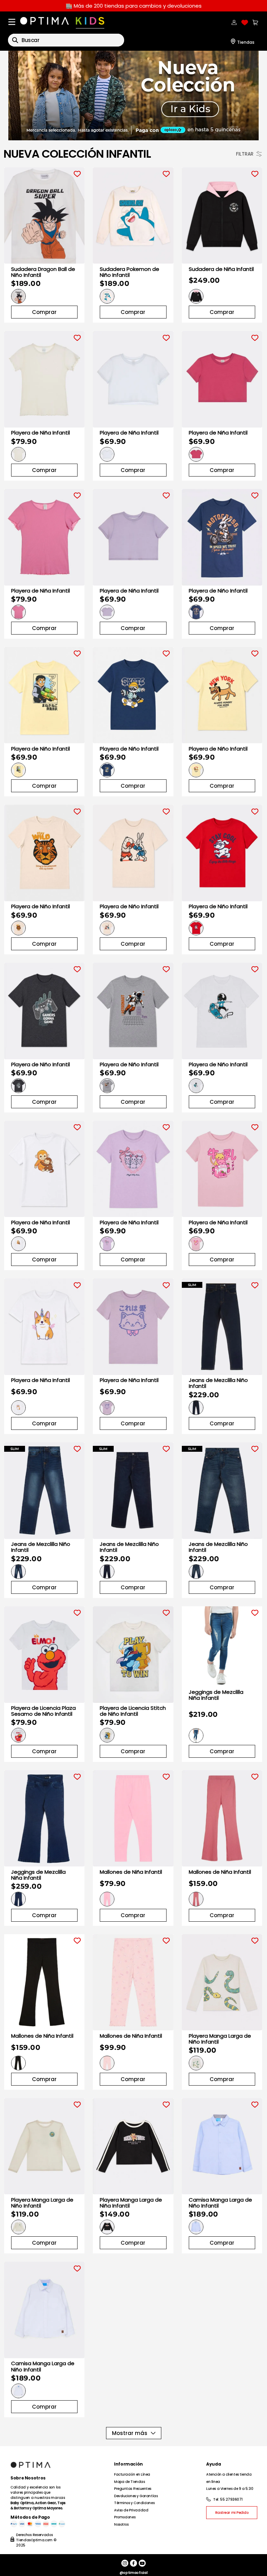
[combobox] (66, 40)
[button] (18, 296)
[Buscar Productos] (15, 40)
